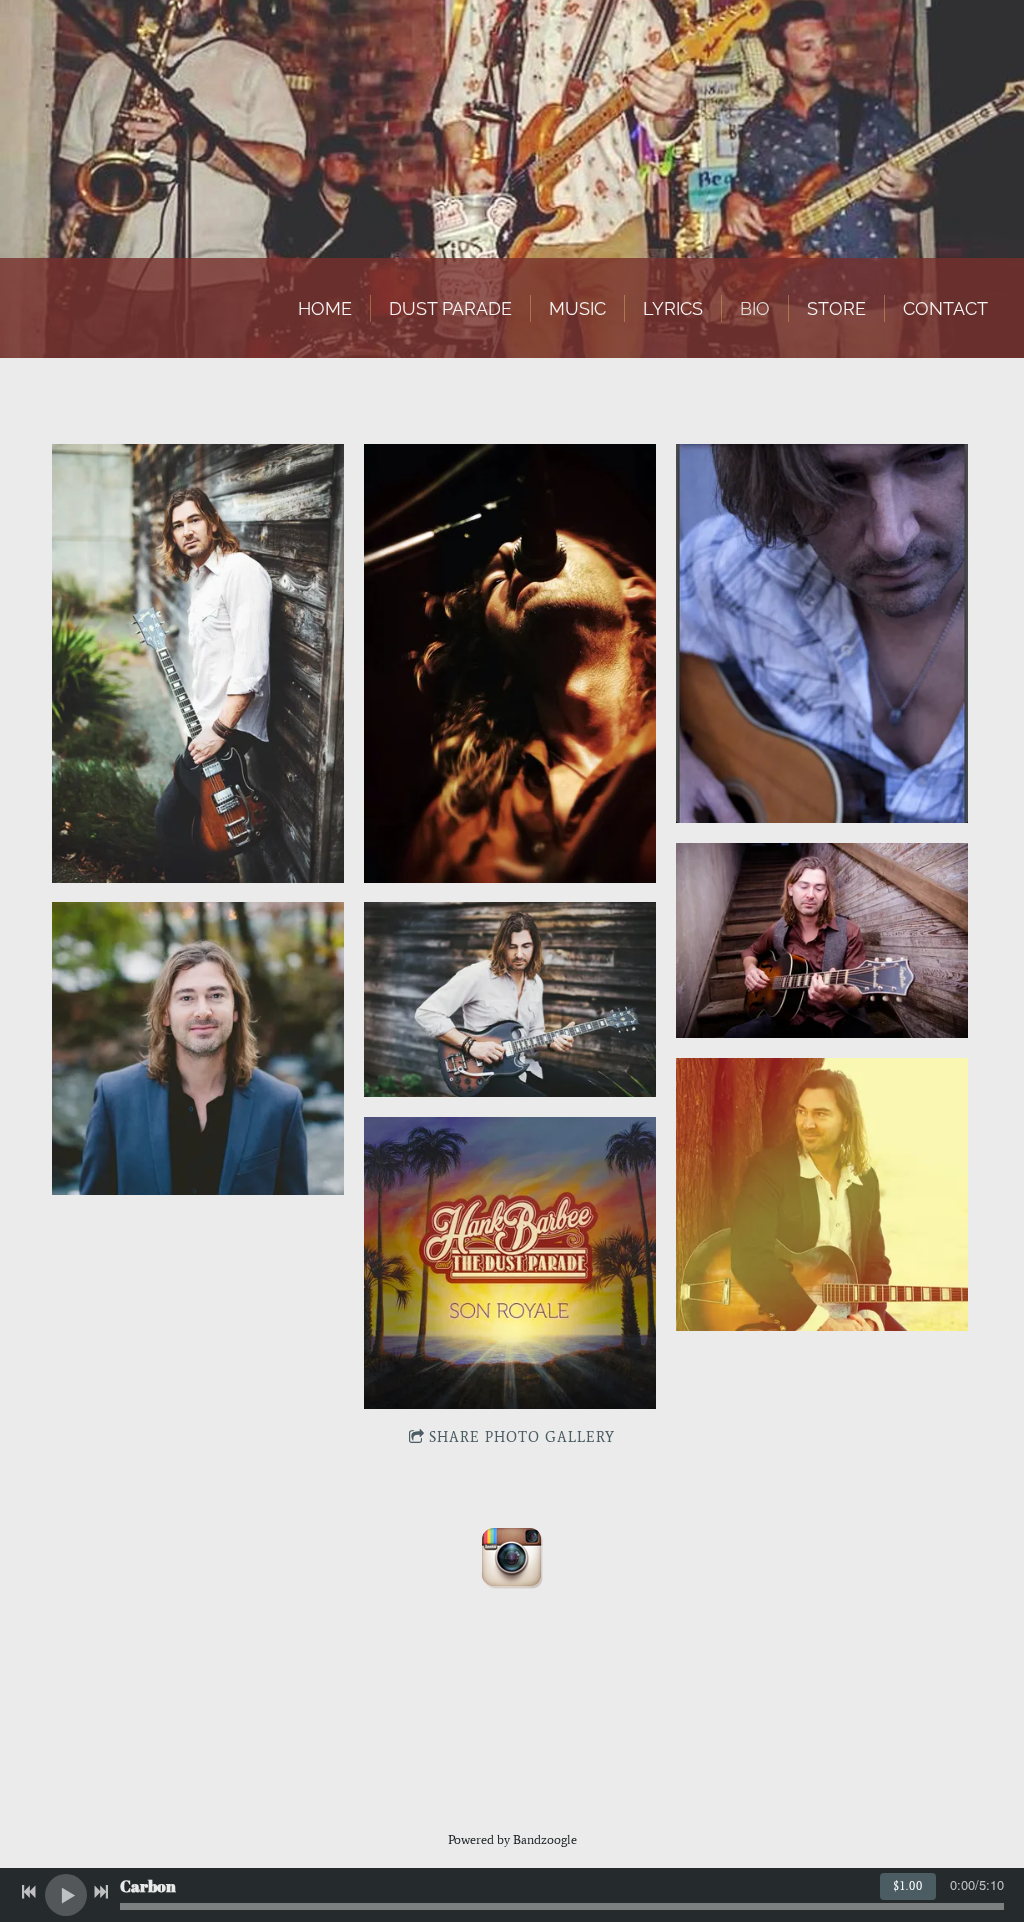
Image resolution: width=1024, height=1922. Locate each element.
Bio (755, 308)
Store (836, 308)
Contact (945, 308)
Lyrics (673, 308)
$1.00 (908, 1886)
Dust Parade (450, 308)
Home (325, 308)
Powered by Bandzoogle (512, 1839)
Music (577, 308)
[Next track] (101, 1892)
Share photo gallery (522, 1437)
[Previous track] (29, 1892)
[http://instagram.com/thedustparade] (512, 1557)
